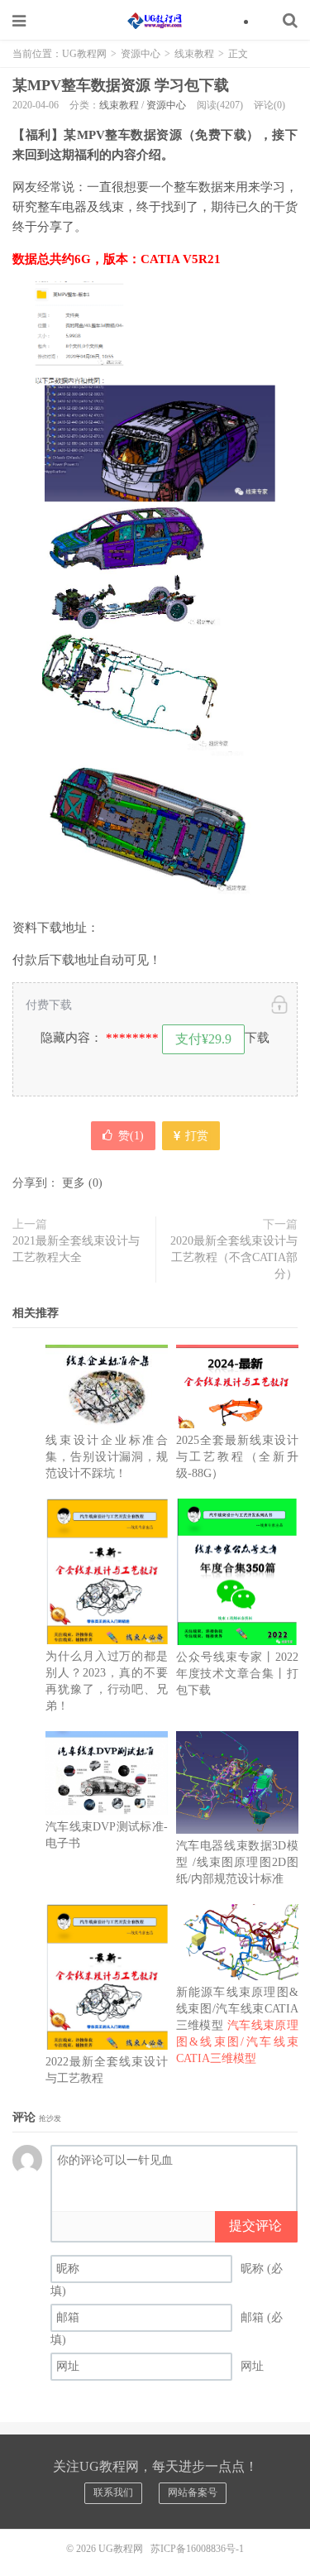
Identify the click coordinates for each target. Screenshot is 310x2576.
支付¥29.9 (203, 1039)
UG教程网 (155, 21)
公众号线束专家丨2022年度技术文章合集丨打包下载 (237, 1674)
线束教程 (194, 54)
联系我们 (113, 2492)
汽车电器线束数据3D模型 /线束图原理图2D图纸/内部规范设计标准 (237, 1862)
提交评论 (255, 2226)
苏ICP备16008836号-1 (197, 2549)
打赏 (195, 1136)
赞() (131, 1136)
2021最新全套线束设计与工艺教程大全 (76, 1249)
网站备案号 (193, 2492)
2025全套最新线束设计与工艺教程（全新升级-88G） (237, 1457)
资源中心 (141, 54)
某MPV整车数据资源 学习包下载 (121, 85)
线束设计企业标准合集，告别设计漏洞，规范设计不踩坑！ (107, 1457)
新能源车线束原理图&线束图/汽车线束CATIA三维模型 (237, 2025)
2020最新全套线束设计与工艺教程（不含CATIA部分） (234, 1257)
